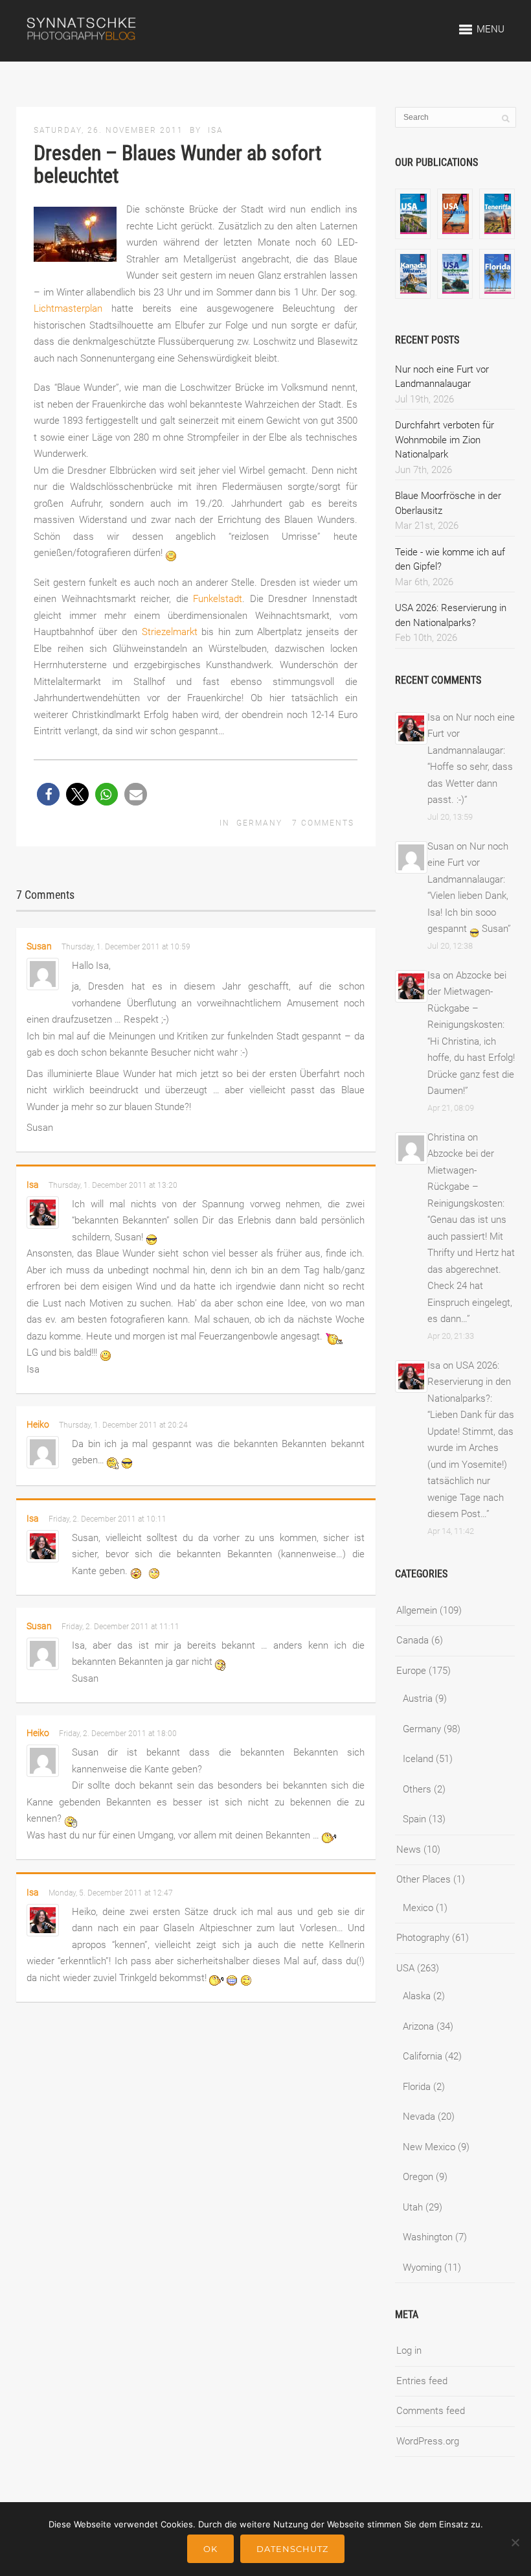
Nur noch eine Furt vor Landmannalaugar (468, 863)
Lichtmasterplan (68, 308)
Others (417, 1789)
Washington (428, 2237)
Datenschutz (292, 2549)
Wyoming (422, 2268)
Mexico (418, 1908)
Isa (216, 130)
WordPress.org (428, 2441)
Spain (414, 1819)
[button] (48, 794)
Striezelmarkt (170, 632)
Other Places (424, 1879)
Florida (417, 2087)
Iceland (418, 1759)
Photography (423, 1938)
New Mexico (429, 2147)
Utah (413, 2207)
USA (405, 1968)
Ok (210, 2549)
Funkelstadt (218, 599)
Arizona (418, 2026)
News (409, 1850)
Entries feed (422, 2381)
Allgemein (417, 1610)
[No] (515, 2542)
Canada (412, 1640)
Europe (411, 1671)
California (423, 2056)
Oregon (418, 2177)
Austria (418, 1699)
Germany (259, 823)
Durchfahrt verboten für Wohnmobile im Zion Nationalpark (445, 440)
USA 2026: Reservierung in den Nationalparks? (469, 1382)
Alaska (417, 1996)
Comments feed (431, 2411)
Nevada (419, 2117)
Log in (409, 2350)
